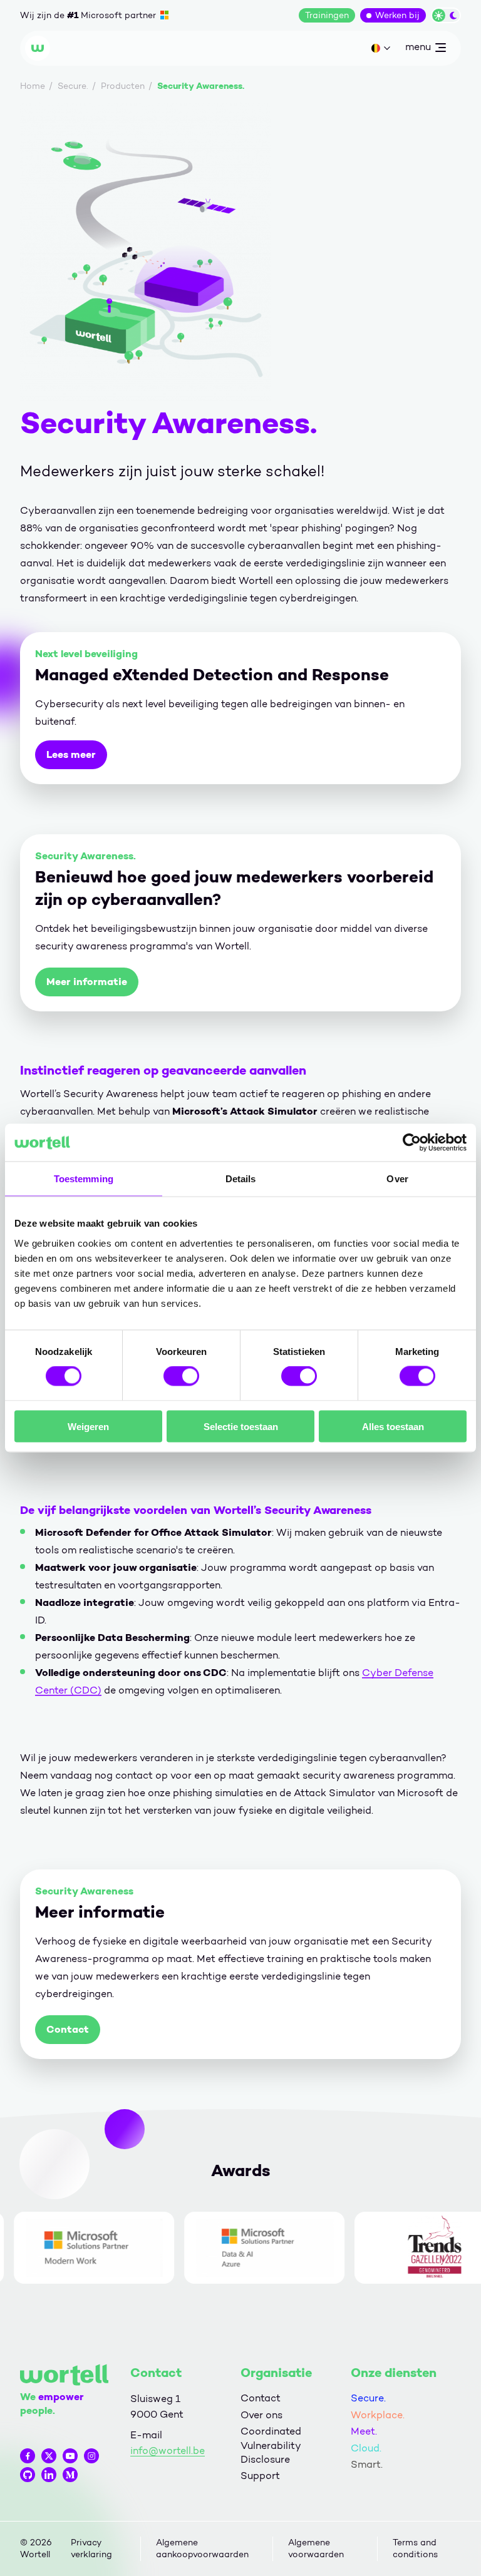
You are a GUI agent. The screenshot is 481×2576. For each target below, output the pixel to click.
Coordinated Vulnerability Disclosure (271, 2445)
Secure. (368, 2398)
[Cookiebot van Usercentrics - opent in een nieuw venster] (412, 1143)
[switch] (181, 1376)
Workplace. (378, 2415)
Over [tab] (397, 1179)
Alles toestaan (393, 1426)
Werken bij (397, 15)
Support (260, 2476)
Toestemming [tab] (84, 1179)
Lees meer (71, 754)
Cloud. (366, 2448)
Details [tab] (241, 1179)
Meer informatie (87, 982)
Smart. (367, 2464)
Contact (68, 2029)
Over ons (261, 2415)
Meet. (364, 2431)
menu (418, 49)
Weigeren (88, 1426)
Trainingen (327, 15)
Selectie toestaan (241, 1426)
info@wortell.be (168, 2451)
